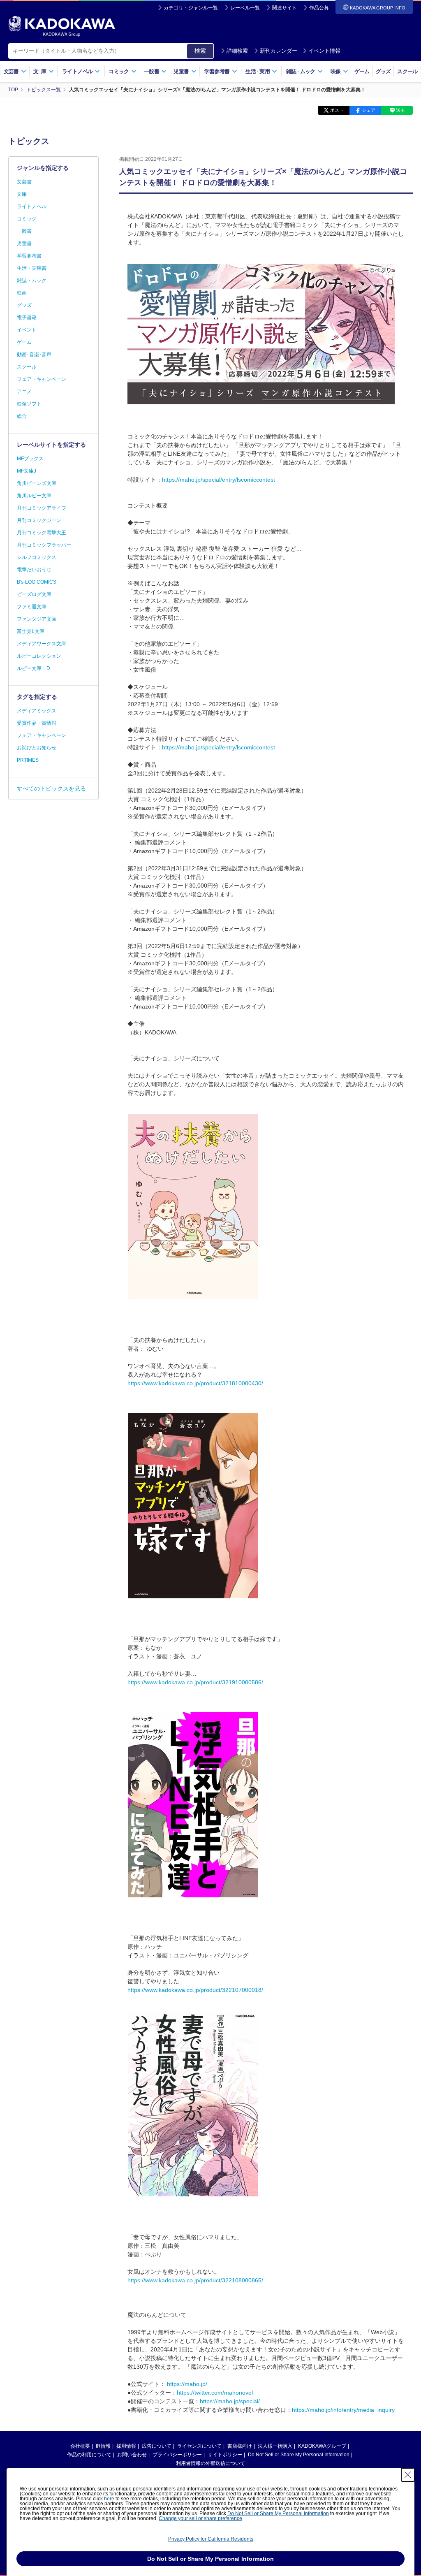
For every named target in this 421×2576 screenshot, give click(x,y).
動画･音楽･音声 (34, 355)
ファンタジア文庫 (37, 619)
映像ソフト (29, 404)
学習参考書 (29, 256)
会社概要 (80, 2446)
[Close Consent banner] (408, 2475)
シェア (369, 110)
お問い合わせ (132, 2455)
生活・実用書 (32, 268)
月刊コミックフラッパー (44, 545)
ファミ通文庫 (32, 607)
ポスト (337, 110)
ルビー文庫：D (34, 668)
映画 (22, 293)
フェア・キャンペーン (42, 379)
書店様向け (240, 2446)
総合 (22, 416)
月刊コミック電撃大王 (42, 533)
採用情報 (126, 2446)
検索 (200, 51)
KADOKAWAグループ (322, 2446)
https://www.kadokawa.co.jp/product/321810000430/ (195, 1383)
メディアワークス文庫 (42, 644)
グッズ (383, 71)
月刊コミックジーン (39, 520)
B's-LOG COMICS (37, 582)
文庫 (22, 194)
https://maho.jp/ (187, 2384)
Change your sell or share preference (200, 2518)
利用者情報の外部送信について (210, 2463)
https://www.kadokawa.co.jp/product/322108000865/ (195, 2280)
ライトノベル (32, 206)
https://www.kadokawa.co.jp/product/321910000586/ (195, 1682)
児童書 (24, 243)
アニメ (24, 392)
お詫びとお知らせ (37, 748)
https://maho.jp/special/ (230, 2401)
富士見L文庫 (31, 631)
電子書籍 (27, 318)
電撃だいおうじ (34, 570)
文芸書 (24, 182)
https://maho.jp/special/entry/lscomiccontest (219, 480)
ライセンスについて (199, 2446)
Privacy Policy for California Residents (211, 2539)
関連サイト (285, 8)
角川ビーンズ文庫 (37, 483)
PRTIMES (28, 760)
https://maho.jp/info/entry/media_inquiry (343, 2410)
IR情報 (103, 2446)
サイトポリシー (225, 2455)
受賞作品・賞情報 (37, 723)
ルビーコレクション (39, 656)
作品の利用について (89, 2455)
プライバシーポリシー (177, 2455)
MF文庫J (27, 471)
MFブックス (30, 459)
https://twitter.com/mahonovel (215, 2393)
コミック (27, 219)
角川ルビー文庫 (34, 496)
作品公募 (319, 8)
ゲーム (362, 71)
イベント (27, 330)
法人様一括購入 (275, 2446)
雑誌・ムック (32, 281)
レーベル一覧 (245, 8)
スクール (407, 71)
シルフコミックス (37, 557)
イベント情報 (324, 51)
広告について (157, 2446)
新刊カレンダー (279, 51)
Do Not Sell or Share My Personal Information (299, 2455)
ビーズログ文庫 (34, 594)
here (109, 2499)
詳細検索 (237, 51)
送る (400, 110)
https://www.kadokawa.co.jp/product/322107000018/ (195, 1990)
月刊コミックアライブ (42, 508)
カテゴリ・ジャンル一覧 (191, 8)
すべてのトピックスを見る (51, 788)
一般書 (24, 231)
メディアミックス (37, 711)
